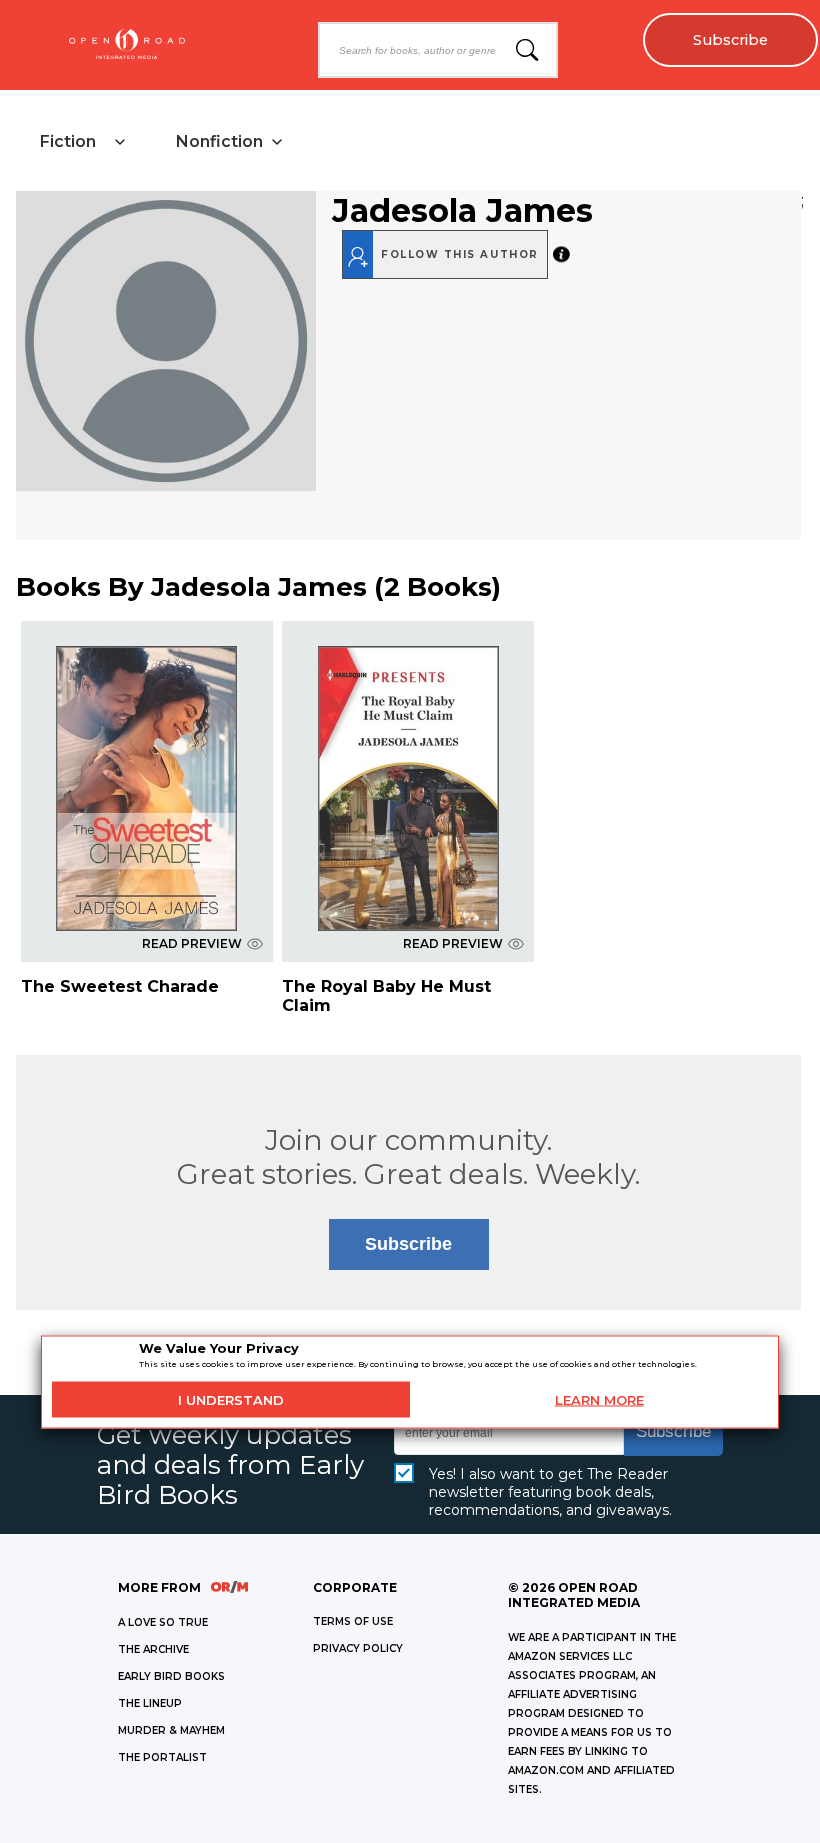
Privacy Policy (358, 1648)
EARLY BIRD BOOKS (171, 1676)
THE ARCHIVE (153, 1649)
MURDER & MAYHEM (171, 1730)
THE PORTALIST (162, 1757)
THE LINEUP (150, 1703)
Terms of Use (353, 1621)
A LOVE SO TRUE (163, 1622)
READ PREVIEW (192, 943)
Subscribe (730, 40)
